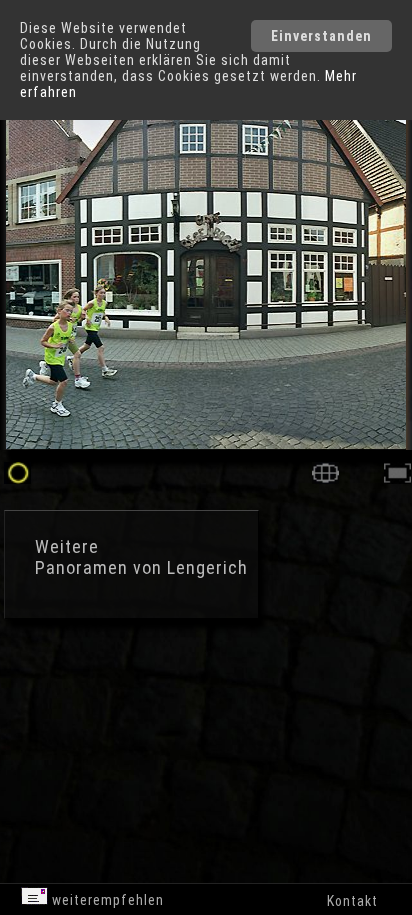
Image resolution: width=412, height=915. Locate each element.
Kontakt (352, 901)
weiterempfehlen (106, 900)
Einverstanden (321, 36)
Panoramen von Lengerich (141, 567)
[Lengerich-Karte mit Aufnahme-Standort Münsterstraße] (325, 478)
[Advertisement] (170, 710)
